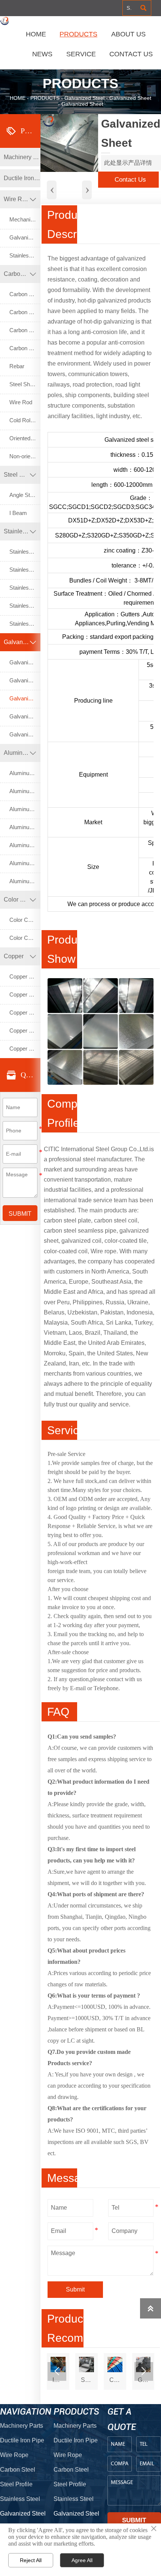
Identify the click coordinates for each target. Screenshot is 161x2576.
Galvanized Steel (84, 98)
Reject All (31, 2560)
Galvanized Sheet (130, 98)
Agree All (82, 2560)
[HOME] (5, 21)
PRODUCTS (45, 98)
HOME (18, 98)
